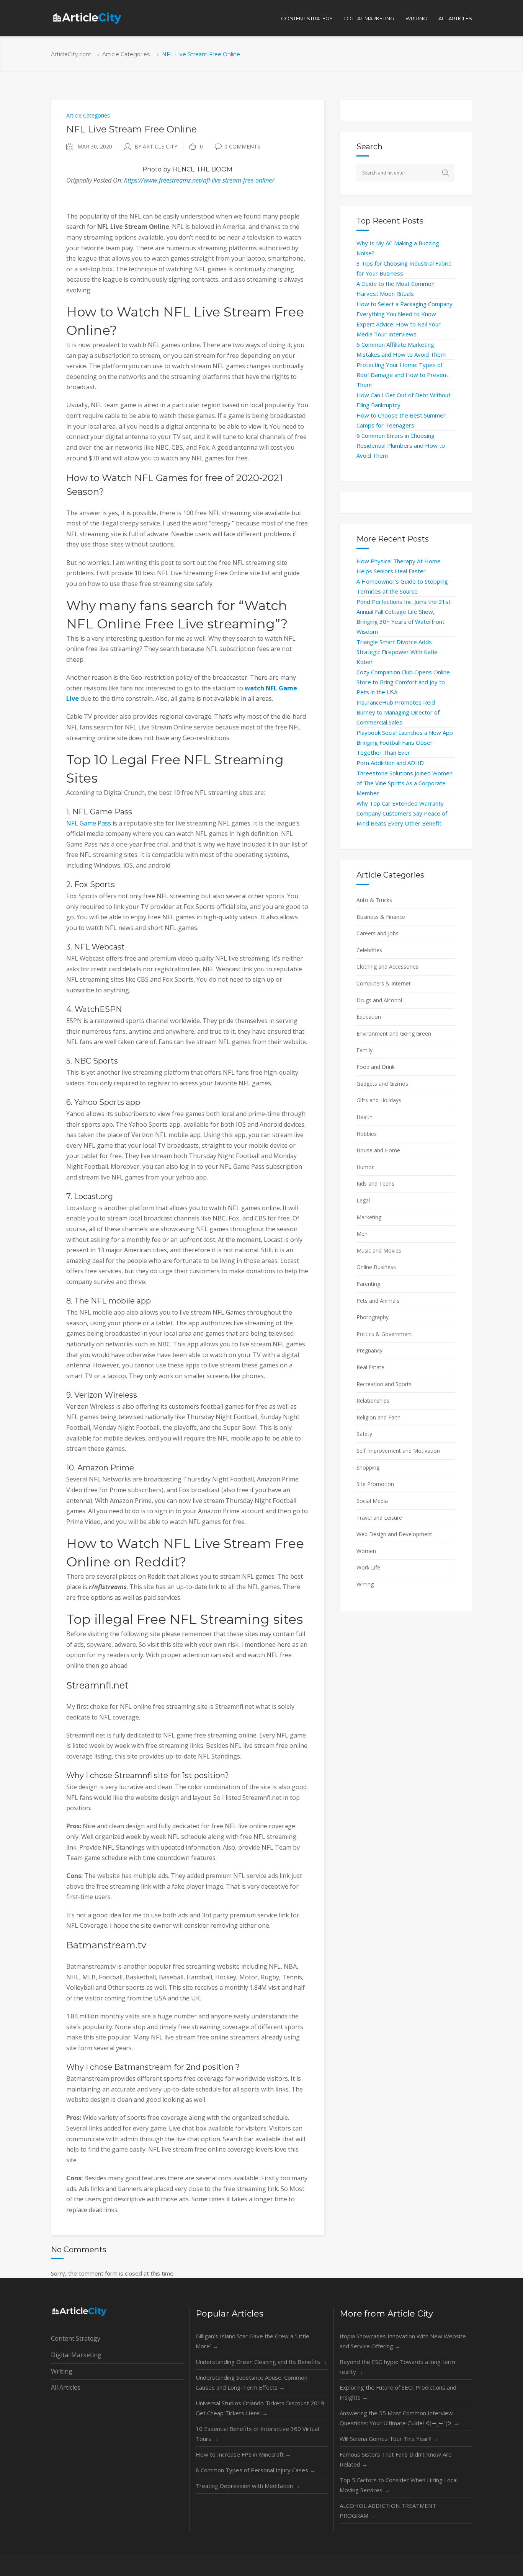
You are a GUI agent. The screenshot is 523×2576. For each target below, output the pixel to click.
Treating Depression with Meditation (248, 2486)
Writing (365, 1584)
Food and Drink (376, 1067)
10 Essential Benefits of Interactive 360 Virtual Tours (257, 2434)
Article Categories (126, 54)
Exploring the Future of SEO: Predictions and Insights (398, 2392)
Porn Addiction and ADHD (390, 763)
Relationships (373, 1401)
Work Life (368, 1567)
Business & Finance (381, 917)
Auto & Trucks (374, 900)
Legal (363, 1200)
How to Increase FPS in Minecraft (243, 2454)
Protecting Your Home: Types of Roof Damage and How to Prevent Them (402, 375)
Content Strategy (76, 2338)
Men (362, 1234)
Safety (364, 1434)
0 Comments (242, 146)
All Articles (66, 2387)
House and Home (378, 1150)
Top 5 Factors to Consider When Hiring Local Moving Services (399, 2485)
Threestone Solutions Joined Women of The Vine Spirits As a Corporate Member (405, 783)
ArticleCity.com (71, 54)
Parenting (368, 1284)
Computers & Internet (384, 983)
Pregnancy (369, 1350)
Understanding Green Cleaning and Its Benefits (261, 2362)
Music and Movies (379, 1250)
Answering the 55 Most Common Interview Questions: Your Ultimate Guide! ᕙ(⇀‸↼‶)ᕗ (399, 2418)
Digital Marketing (76, 2355)
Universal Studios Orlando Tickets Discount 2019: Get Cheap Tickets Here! (261, 2408)
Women (366, 1551)
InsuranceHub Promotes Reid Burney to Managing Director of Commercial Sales (398, 712)
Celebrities (369, 950)
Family (364, 1050)
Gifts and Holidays (379, 1100)
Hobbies (367, 1134)
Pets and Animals (378, 1301)
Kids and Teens (375, 1184)
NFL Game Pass (89, 823)
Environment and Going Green (394, 1033)
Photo (152, 169)
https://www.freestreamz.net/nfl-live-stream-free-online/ (199, 180)
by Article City (156, 146)
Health (364, 1117)
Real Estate (370, 1367)
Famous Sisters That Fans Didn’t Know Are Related (396, 2459)
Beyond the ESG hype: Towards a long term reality (397, 2367)
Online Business (376, 1267)
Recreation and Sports (384, 1384)
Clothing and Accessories (387, 967)
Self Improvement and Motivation (398, 1451)
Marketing (369, 1217)
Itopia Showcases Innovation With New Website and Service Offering (403, 2341)
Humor (365, 1167)
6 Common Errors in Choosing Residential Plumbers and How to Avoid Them (401, 445)
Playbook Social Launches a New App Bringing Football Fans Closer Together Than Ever (405, 742)
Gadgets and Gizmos (382, 1084)
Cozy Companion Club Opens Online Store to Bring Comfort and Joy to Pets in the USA (403, 682)
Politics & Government (384, 1334)
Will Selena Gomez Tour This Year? (389, 2439)
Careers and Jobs (378, 933)
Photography (373, 1317)
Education (369, 1017)
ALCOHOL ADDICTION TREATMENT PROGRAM (388, 2511)
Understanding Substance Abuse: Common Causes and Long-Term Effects (252, 2382)
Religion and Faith (378, 1417)
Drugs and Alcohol (379, 1000)
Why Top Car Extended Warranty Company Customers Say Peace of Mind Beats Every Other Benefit (402, 813)
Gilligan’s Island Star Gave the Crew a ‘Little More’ (253, 2341)
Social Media (372, 1501)
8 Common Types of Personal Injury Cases (256, 2470)
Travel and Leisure (379, 1518)
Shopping (368, 1467)
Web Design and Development (394, 1534)
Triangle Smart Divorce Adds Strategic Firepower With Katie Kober (397, 652)
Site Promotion (375, 1484)
